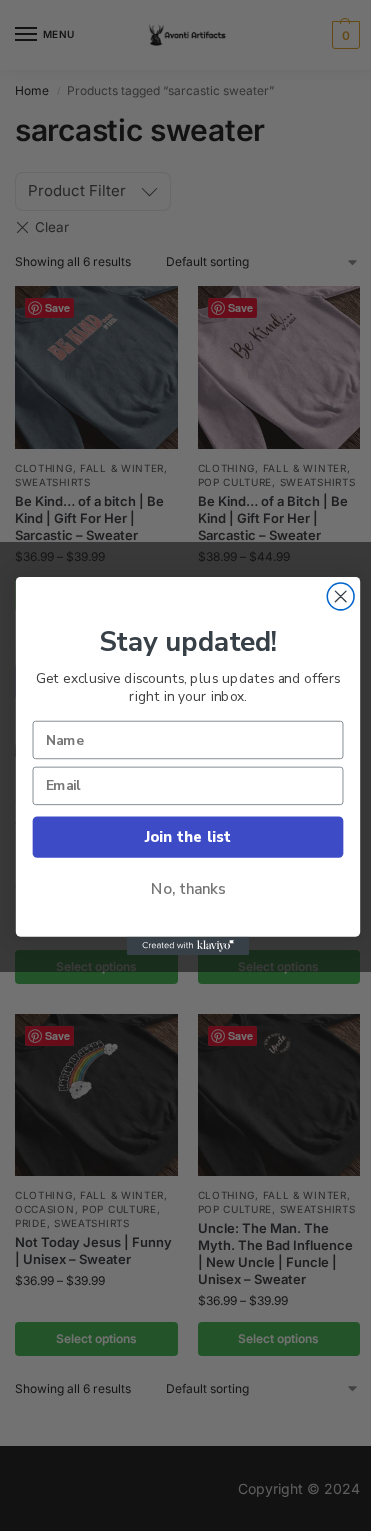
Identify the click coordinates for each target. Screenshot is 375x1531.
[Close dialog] (340, 596)
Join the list (187, 836)
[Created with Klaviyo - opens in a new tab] (187, 945)
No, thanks (187, 888)
